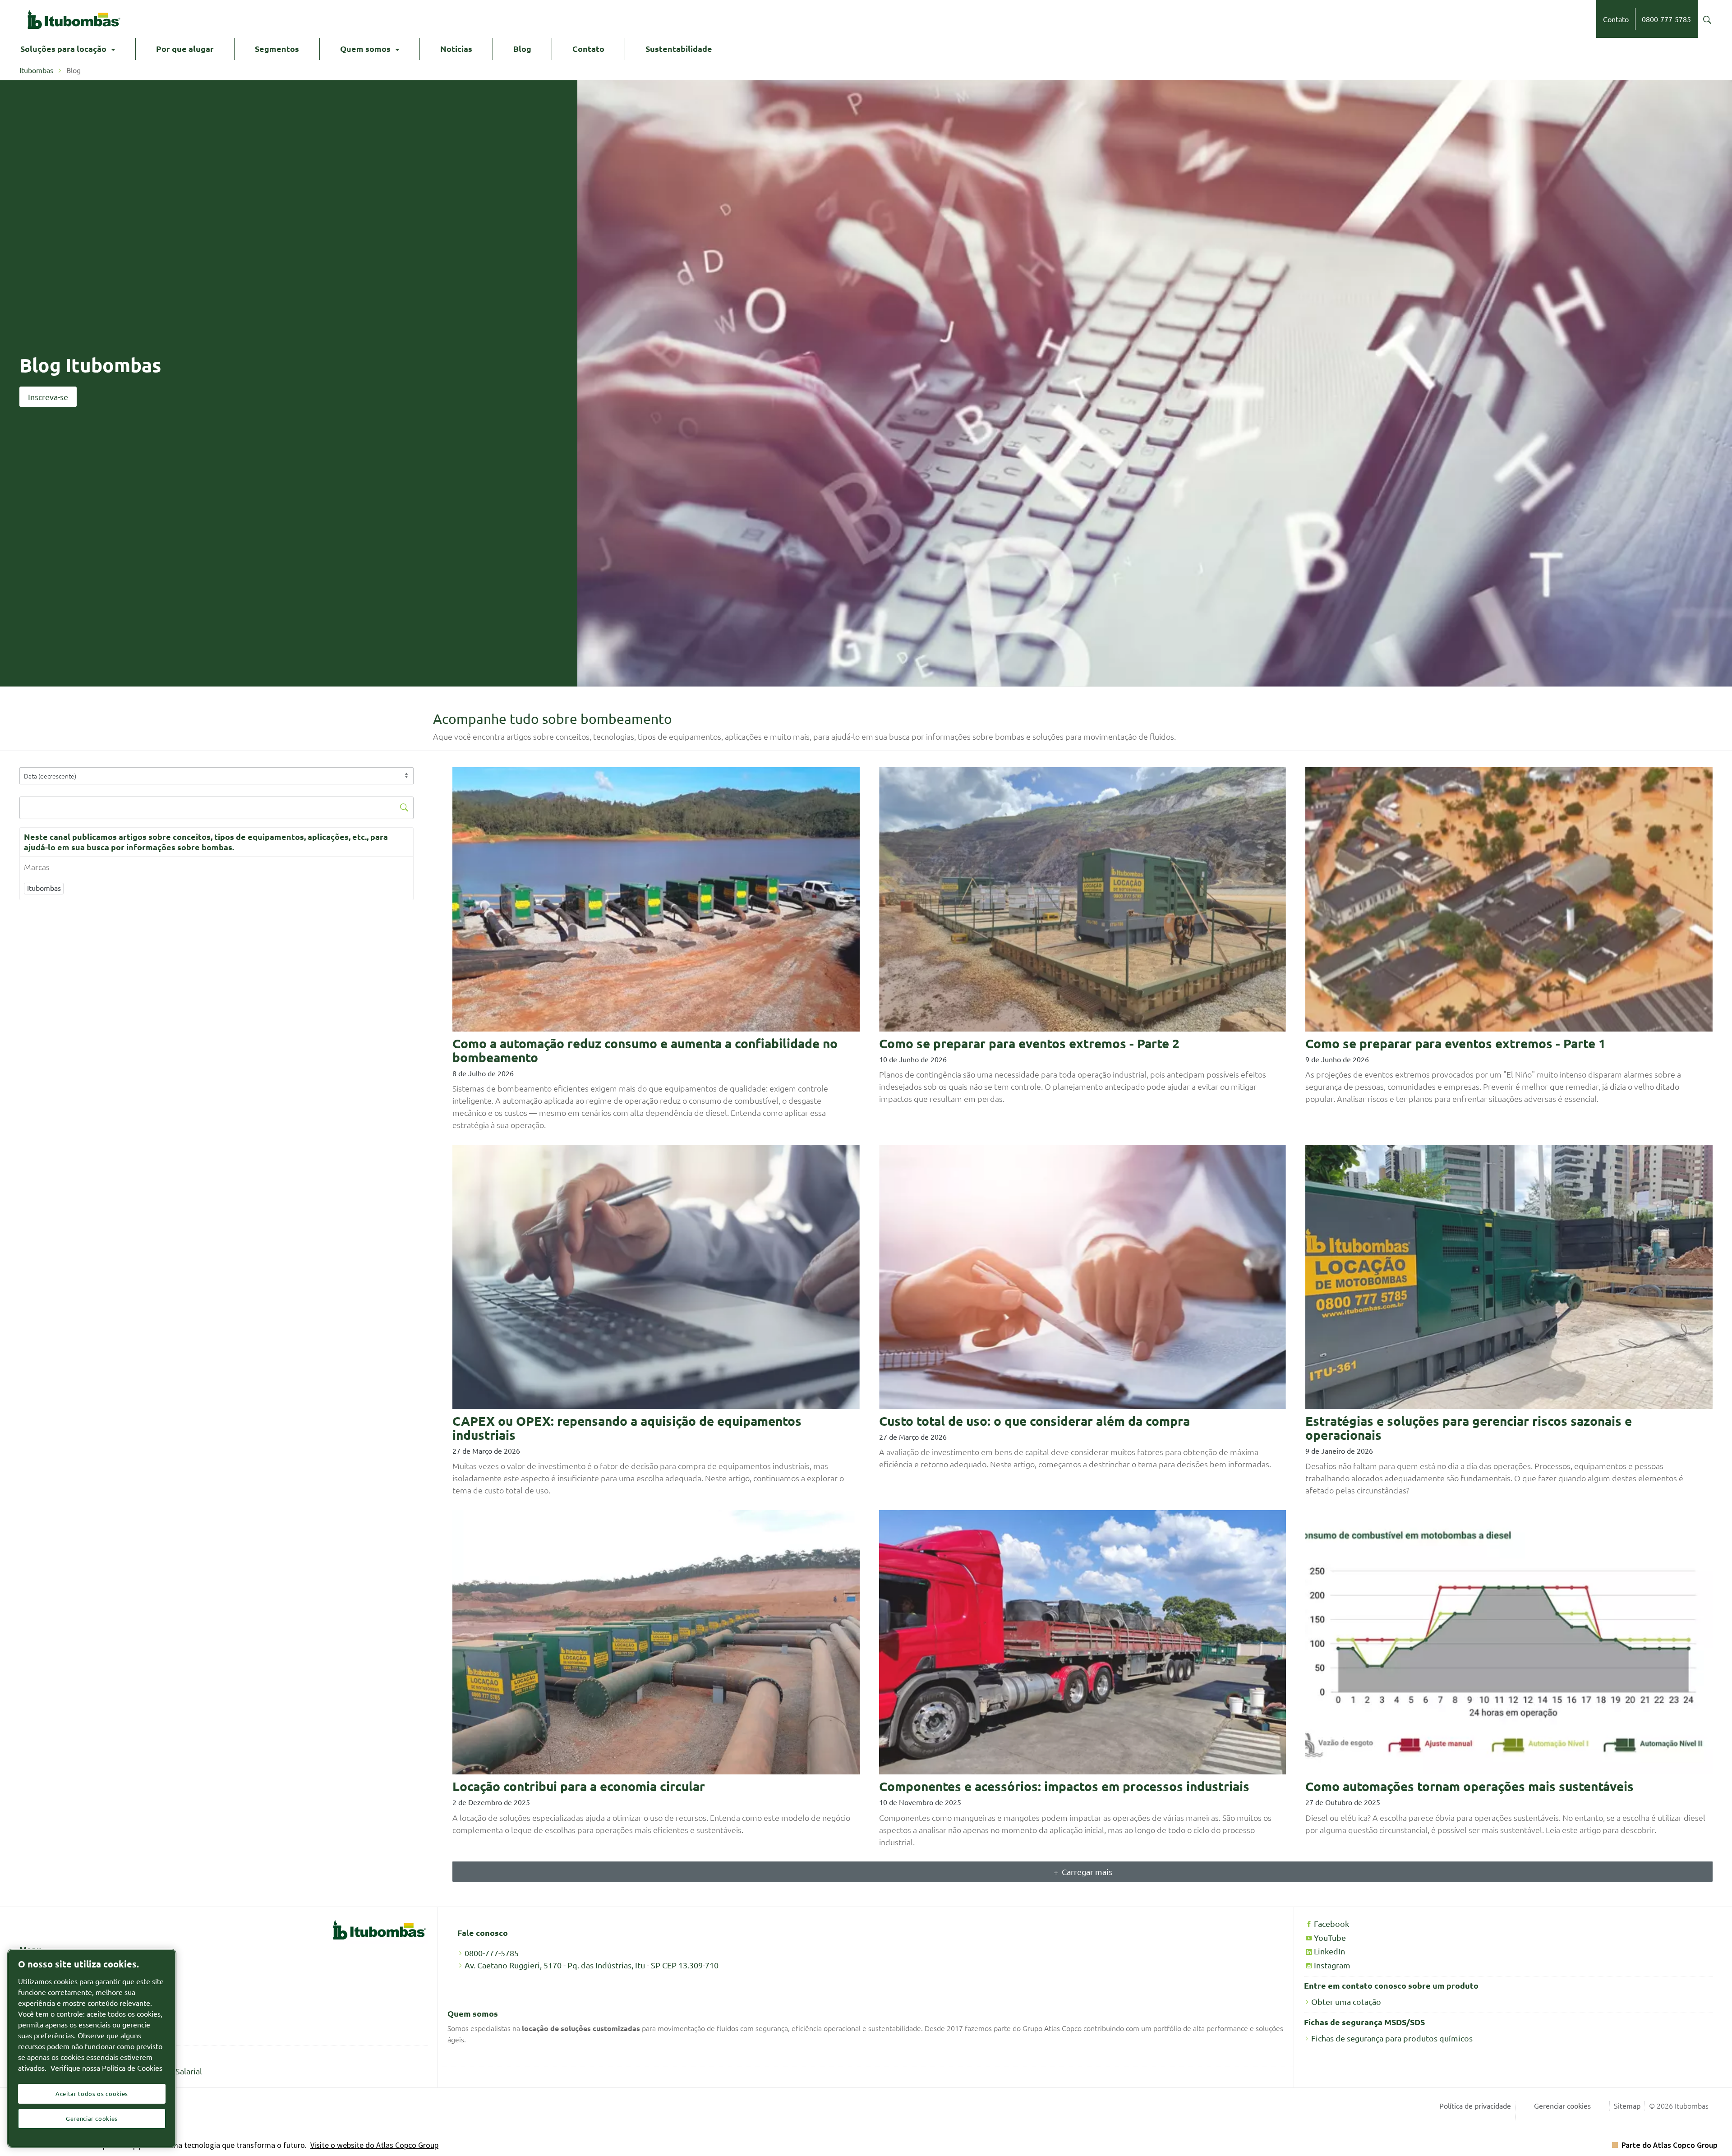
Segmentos (277, 48)
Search (1707, 20)
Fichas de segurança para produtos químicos (1392, 2038)
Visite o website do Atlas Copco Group (374, 2145)
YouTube (1330, 1937)
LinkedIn (1329, 1951)
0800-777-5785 (1666, 19)
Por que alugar (185, 48)
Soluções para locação (63, 48)
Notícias (456, 48)
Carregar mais (1087, 1872)
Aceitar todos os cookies (92, 2094)
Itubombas (37, 70)
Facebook (1331, 1923)
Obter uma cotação (1346, 2002)
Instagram (1332, 1965)
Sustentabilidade (679, 48)
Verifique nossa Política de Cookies (106, 2068)
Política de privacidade (1475, 2105)
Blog (522, 48)
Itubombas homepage (74, 19)
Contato (1616, 19)
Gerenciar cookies (1562, 2105)
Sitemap (1627, 2105)
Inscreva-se (48, 397)
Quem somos (365, 48)
